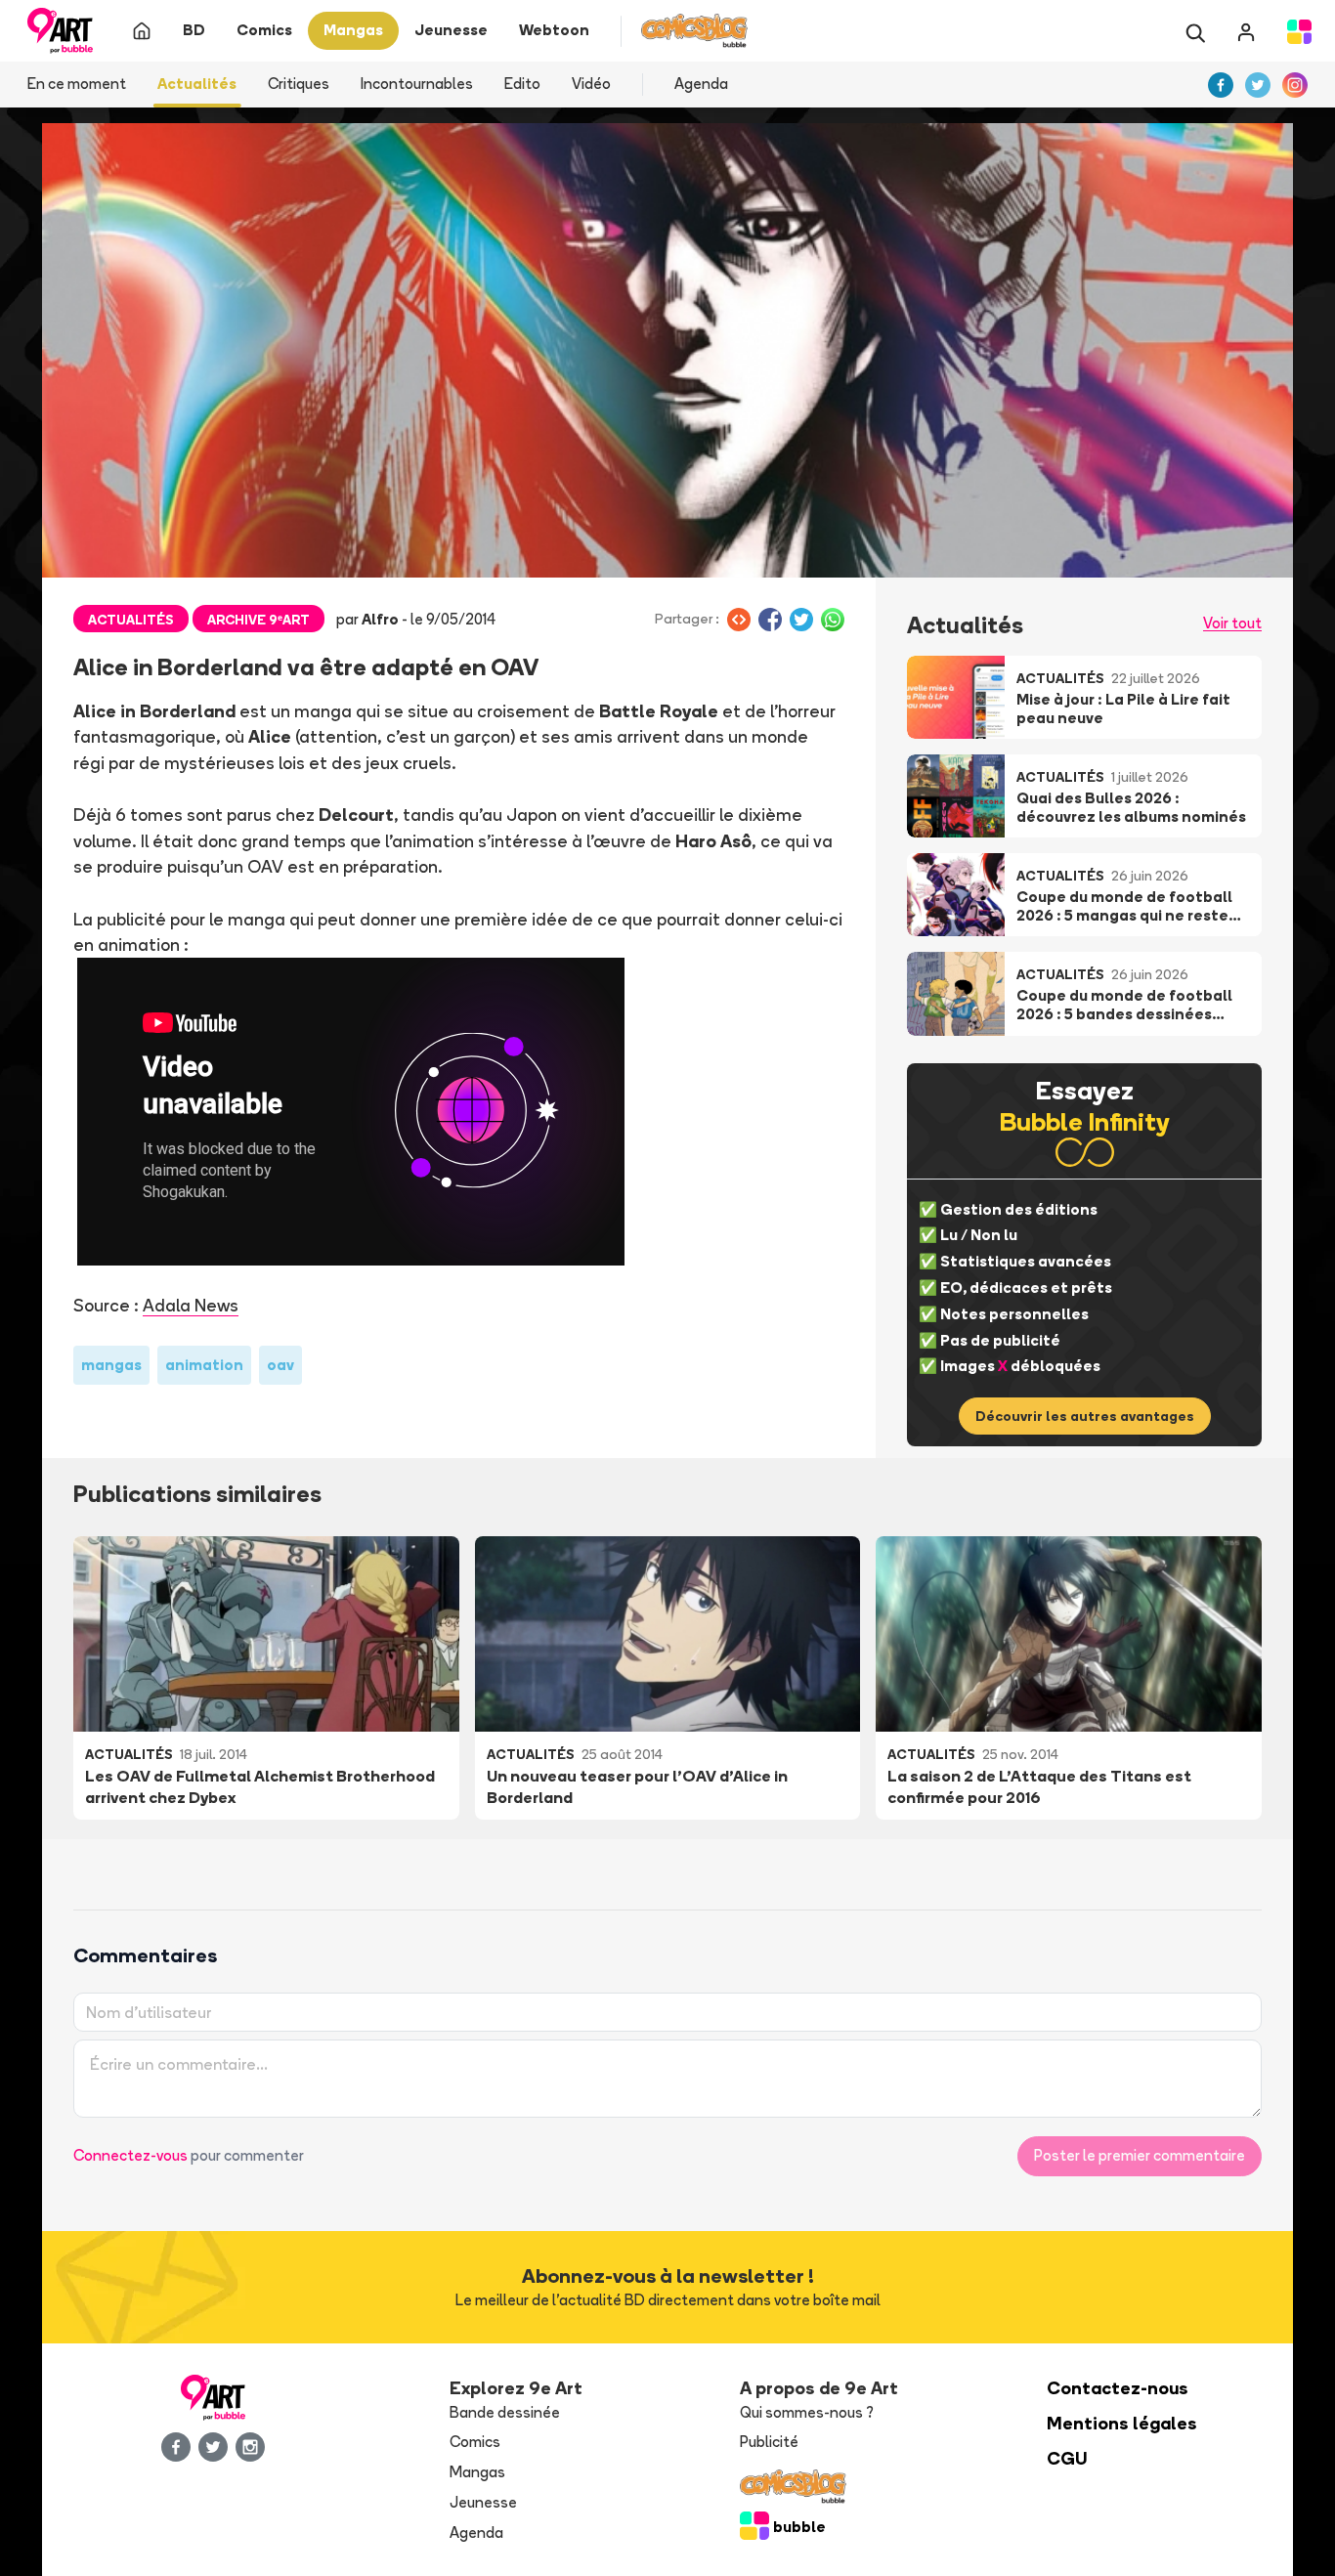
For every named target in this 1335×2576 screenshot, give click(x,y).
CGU (1067, 2458)
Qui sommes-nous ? (807, 2412)
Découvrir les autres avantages (1085, 1416)
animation (204, 1365)
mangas (111, 1365)
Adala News (191, 1305)
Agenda (701, 84)
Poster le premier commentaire (1140, 2155)
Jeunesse (483, 2502)
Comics (475, 2442)
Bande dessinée (505, 2412)
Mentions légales (1122, 2423)
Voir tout (1232, 623)
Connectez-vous (130, 2155)
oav (280, 1365)
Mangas (477, 2472)
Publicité (769, 2442)
